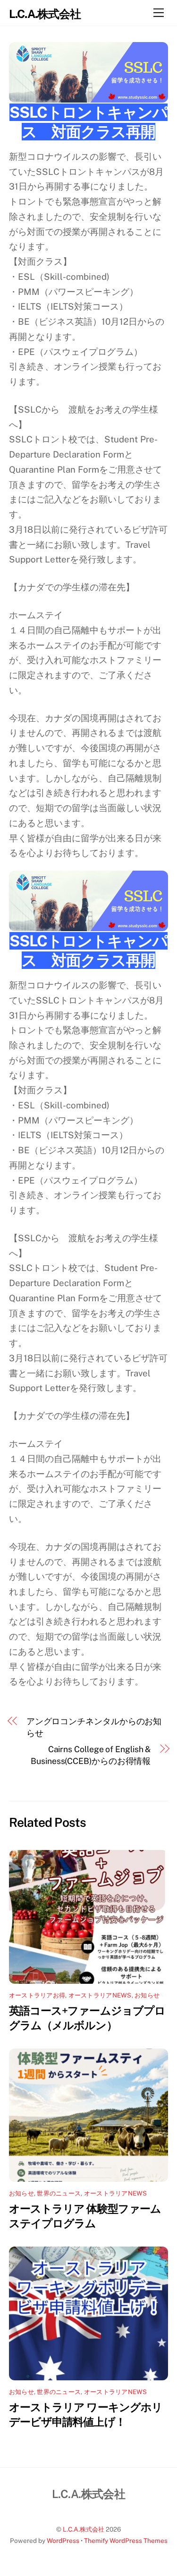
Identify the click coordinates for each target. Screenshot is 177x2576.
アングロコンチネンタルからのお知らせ (94, 1727)
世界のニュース (59, 2193)
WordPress (63, 2541)
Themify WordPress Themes (126, 2541)
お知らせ (147, 1995)
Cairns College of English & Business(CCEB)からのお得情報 (91, 1755)
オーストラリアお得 (37, 1995)
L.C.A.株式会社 (84, 2529)
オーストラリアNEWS (100, 1995)
